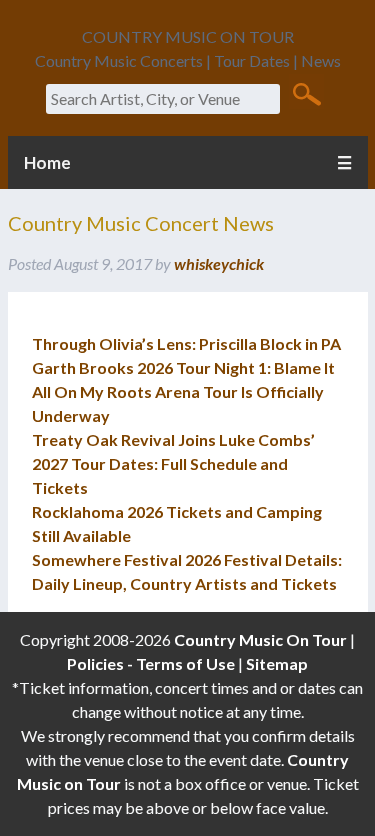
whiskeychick (219, 263)
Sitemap (277, 663)
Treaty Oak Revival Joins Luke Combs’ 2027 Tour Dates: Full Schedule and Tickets (173, 463)
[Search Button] (306, 93)
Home (47, 162)
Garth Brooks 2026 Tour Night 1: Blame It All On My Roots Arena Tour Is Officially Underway (183, 391)
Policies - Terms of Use (151, 663)
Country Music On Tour (260, 639)
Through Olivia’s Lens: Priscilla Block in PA (186, 343)
